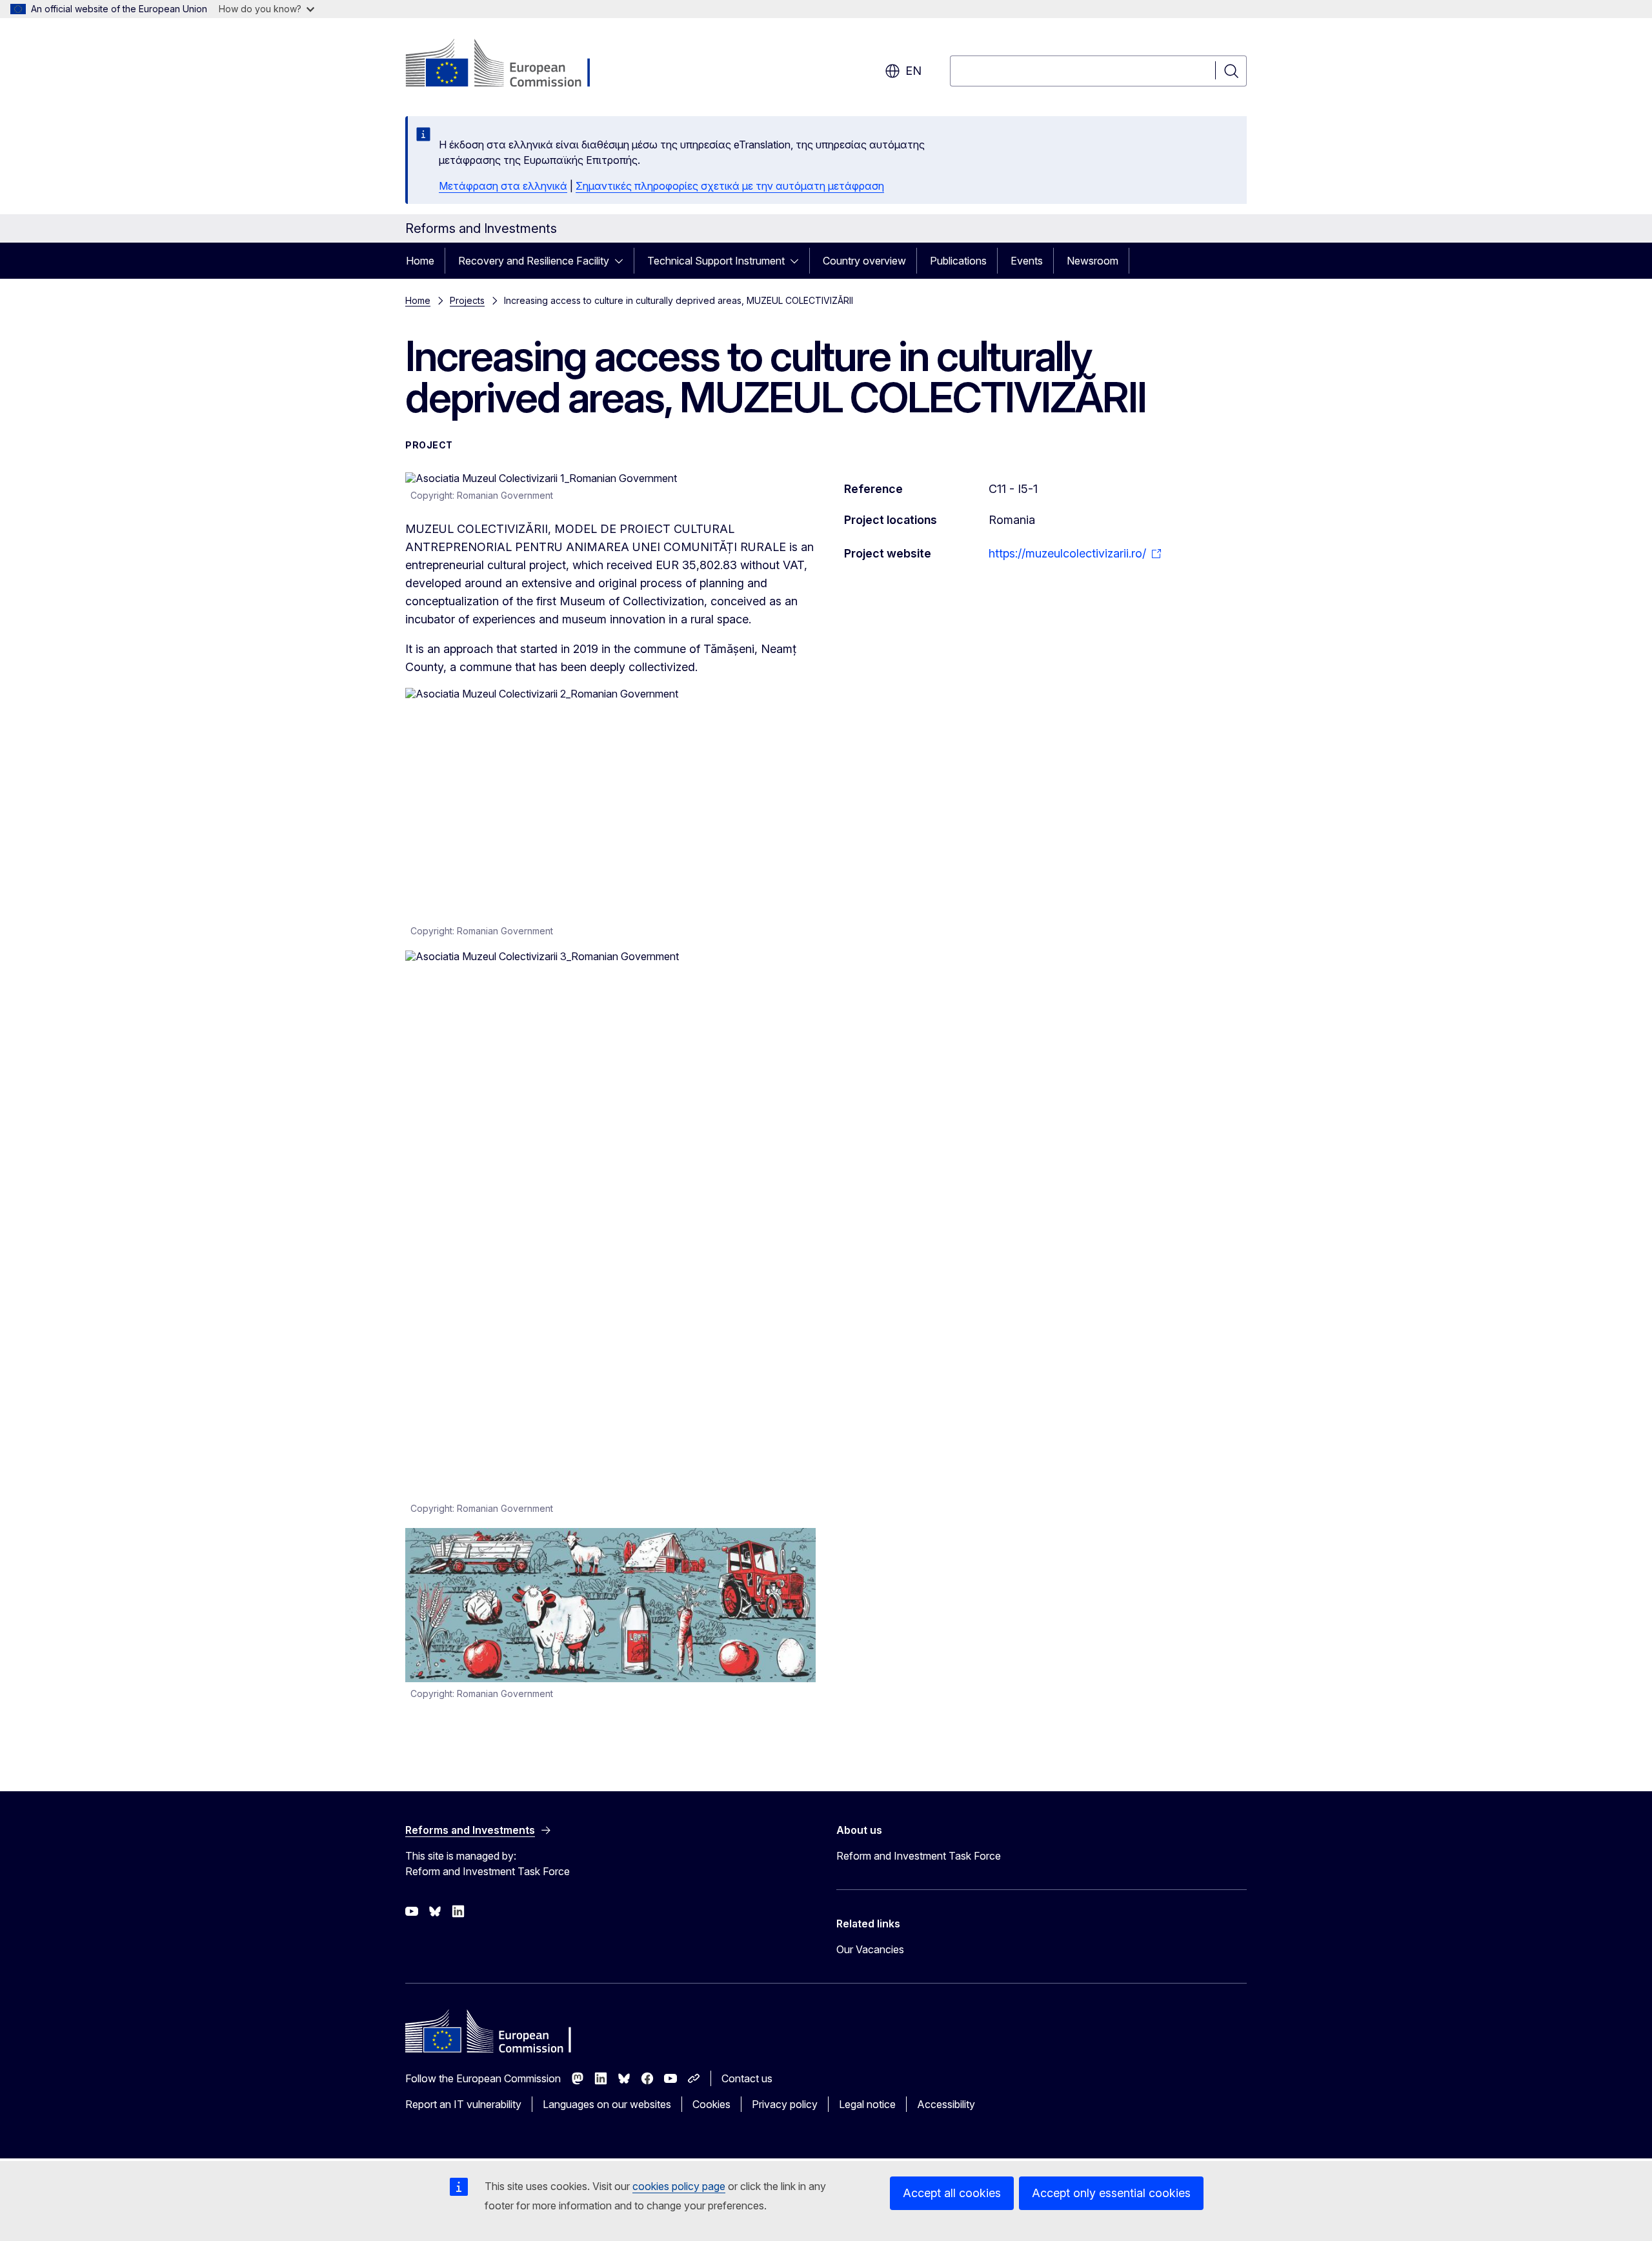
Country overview (864, 261)
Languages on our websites (607, 2104)
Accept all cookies (952, 2193)
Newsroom (1093, 261)
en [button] (913, 71)
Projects (467, 300)
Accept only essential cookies (1111, 2193)
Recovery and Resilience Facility (534, 261)
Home (420, 261)
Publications (958, 261)
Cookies (711, 2104)
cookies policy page (679, 2186)
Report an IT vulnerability (463, 2104)
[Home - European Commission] (509, 65)
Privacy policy (785, 2104)
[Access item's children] (623, 261)
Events (1027, 261)
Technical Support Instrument (716, 261)
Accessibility (946, 2104)
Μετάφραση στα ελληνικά (503, 186)
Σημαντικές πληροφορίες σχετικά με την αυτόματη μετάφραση (730, 186)
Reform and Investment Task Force (919, 1856)
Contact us (747, 2078)
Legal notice (867, 2104)
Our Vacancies (870, 1949)
